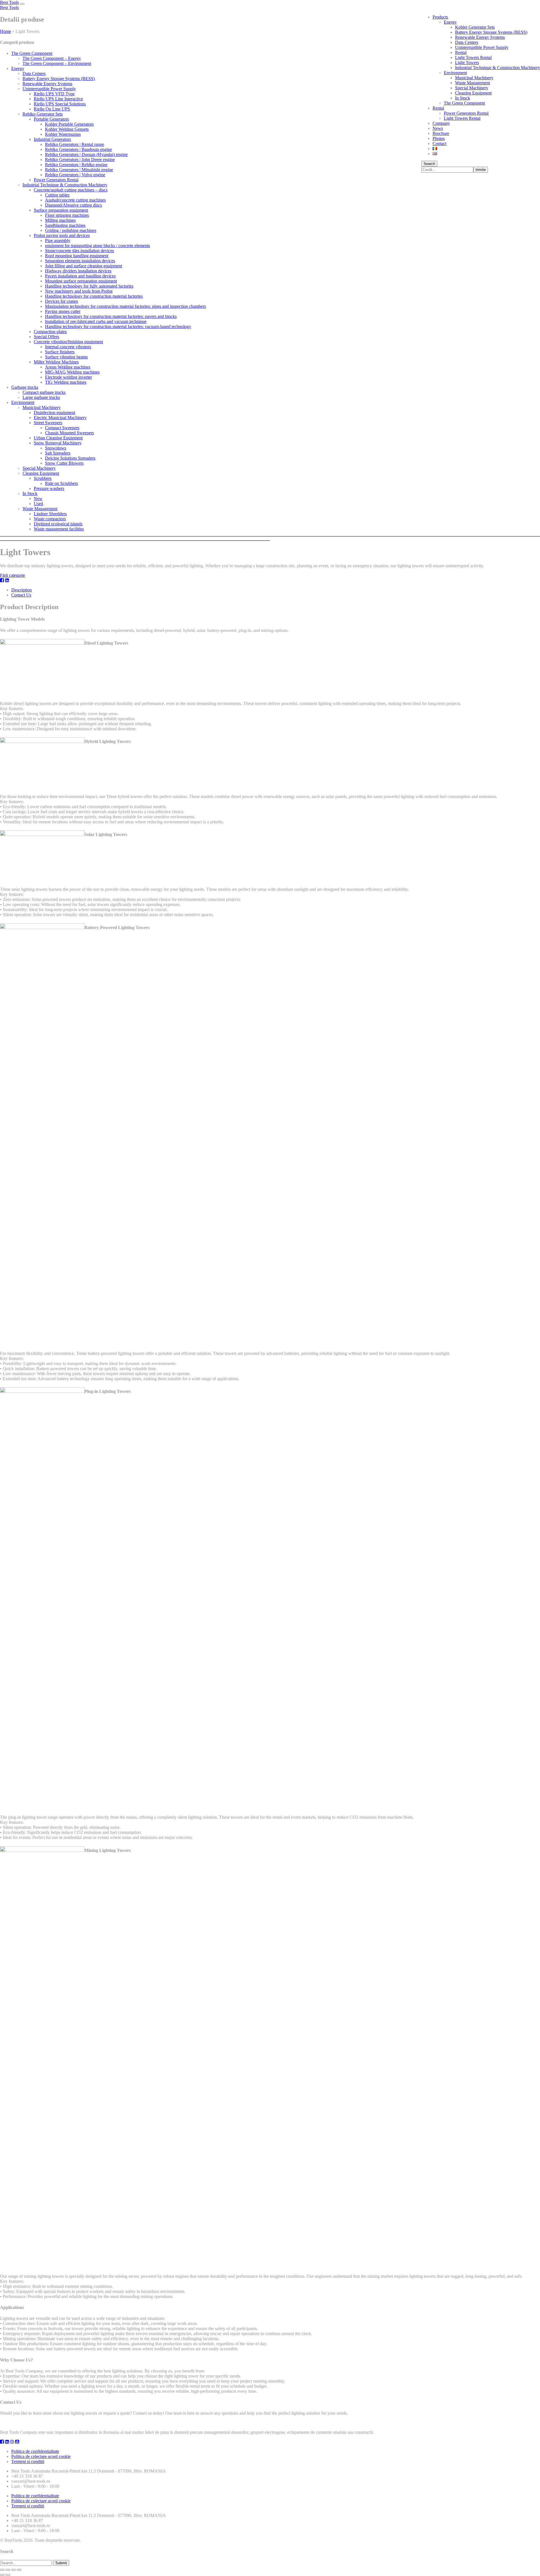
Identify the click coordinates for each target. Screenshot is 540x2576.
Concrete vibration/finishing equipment (68, 342)
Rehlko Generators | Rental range (75, 144)
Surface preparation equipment (61, 210)
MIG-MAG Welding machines (72, 372)
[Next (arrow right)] (8, 2575)
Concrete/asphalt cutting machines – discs (71, 190)
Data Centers (467, 42)
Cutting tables (57, 195)
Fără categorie (13, 575)
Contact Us (21, 595)
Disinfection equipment (54, 413)
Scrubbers (43, 478)
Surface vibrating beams (66, 357)
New (38, 499)
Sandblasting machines (65, 225)
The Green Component (464, 103)
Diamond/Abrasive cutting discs (73, 205)
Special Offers (46, 337)
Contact (439, 144)
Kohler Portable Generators (69, 124)
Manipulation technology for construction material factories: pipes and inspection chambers (125, 306)
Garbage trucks (25, 387)
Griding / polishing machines (71, 230)
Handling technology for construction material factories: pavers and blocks (111, 316)
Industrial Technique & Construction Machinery (498, 68)
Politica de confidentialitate (35, 2451)
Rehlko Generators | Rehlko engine (76, 165)
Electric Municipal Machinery (60, 418)
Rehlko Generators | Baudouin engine (78, 149)
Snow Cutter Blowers (64, 463)
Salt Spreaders (58, 453)
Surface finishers (60, 352)
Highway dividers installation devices (78, 271)
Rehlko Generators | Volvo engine (75, 175)
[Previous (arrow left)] (2, 2575)
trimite (481, 170)
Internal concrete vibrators (68, 347)
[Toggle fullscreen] (13, 2570)
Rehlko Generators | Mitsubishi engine (79, 170)
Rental (461, 52)
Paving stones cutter (63, 311)
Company (441, 123)
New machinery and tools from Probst (79, 291)
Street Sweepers (48, 423)
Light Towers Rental (473, 57)
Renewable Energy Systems (480, 37)
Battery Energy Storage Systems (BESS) (491, 32)
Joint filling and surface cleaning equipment (84, 266)
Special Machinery (472, 88)
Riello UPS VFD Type (54, 94)
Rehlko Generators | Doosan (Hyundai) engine (86, 154)
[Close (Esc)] (2, 2570)
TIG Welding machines (66, 382)
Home (5, 31)
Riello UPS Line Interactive (58, 99)
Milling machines (60, 220)
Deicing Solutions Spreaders (70, 458)
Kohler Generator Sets (475, 27)
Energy (450, 22)
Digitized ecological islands (58, 524)
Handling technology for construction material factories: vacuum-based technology (118, 326)
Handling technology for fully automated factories (89, 286)
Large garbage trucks (41, 397)
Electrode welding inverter (68, 377)
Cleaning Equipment (473, 93)
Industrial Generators (52, 139)
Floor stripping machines (67, 215)
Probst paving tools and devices (62, 235)
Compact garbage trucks (44, 392)
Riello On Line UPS (52, 109)
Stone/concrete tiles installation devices (79, 251)
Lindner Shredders (50, 514)
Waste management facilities (59, 529)
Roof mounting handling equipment (77, 256)
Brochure (441, 133)
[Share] (8, 2570)
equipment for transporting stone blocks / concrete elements (97, 246)
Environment (455, 73)
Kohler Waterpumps (63, 134)
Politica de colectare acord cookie (41, 2456)
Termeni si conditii (28, 2461)
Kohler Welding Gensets (67, 129)
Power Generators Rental (466, 113)
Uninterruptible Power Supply (482, 47)
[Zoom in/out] (19, 2570)
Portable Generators (51, 119)
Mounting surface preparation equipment (81, 281)
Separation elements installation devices (80, 261)
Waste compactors (50, 519)
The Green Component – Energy (52, 58)
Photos (439, 138)
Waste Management (472, 83)
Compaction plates (50, 332)
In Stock (463, 98)
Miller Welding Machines (56, 362)
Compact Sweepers (62, 428)
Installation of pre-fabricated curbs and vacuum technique (96, 321)
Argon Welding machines (68, 367)
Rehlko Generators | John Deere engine (80, 160)
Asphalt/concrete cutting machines (75, 200)
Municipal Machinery (474, 78)
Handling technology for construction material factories (94, 296)
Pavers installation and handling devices (80, 276)
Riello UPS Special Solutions (60, 104)
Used (38, 504)
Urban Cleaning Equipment (58, 438)
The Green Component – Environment (57, 63)
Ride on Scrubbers (61, 483)
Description (22, 590)
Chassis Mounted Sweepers (69, 433)
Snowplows (56, 448)
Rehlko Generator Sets (43, 114)
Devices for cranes (61, 301)
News (438, 128)
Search (429, 164)
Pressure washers (49, 488)
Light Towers (467, 63)
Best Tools (9, 2)
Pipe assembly (58, 240)
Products (440, 17)
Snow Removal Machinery (58, 443)
